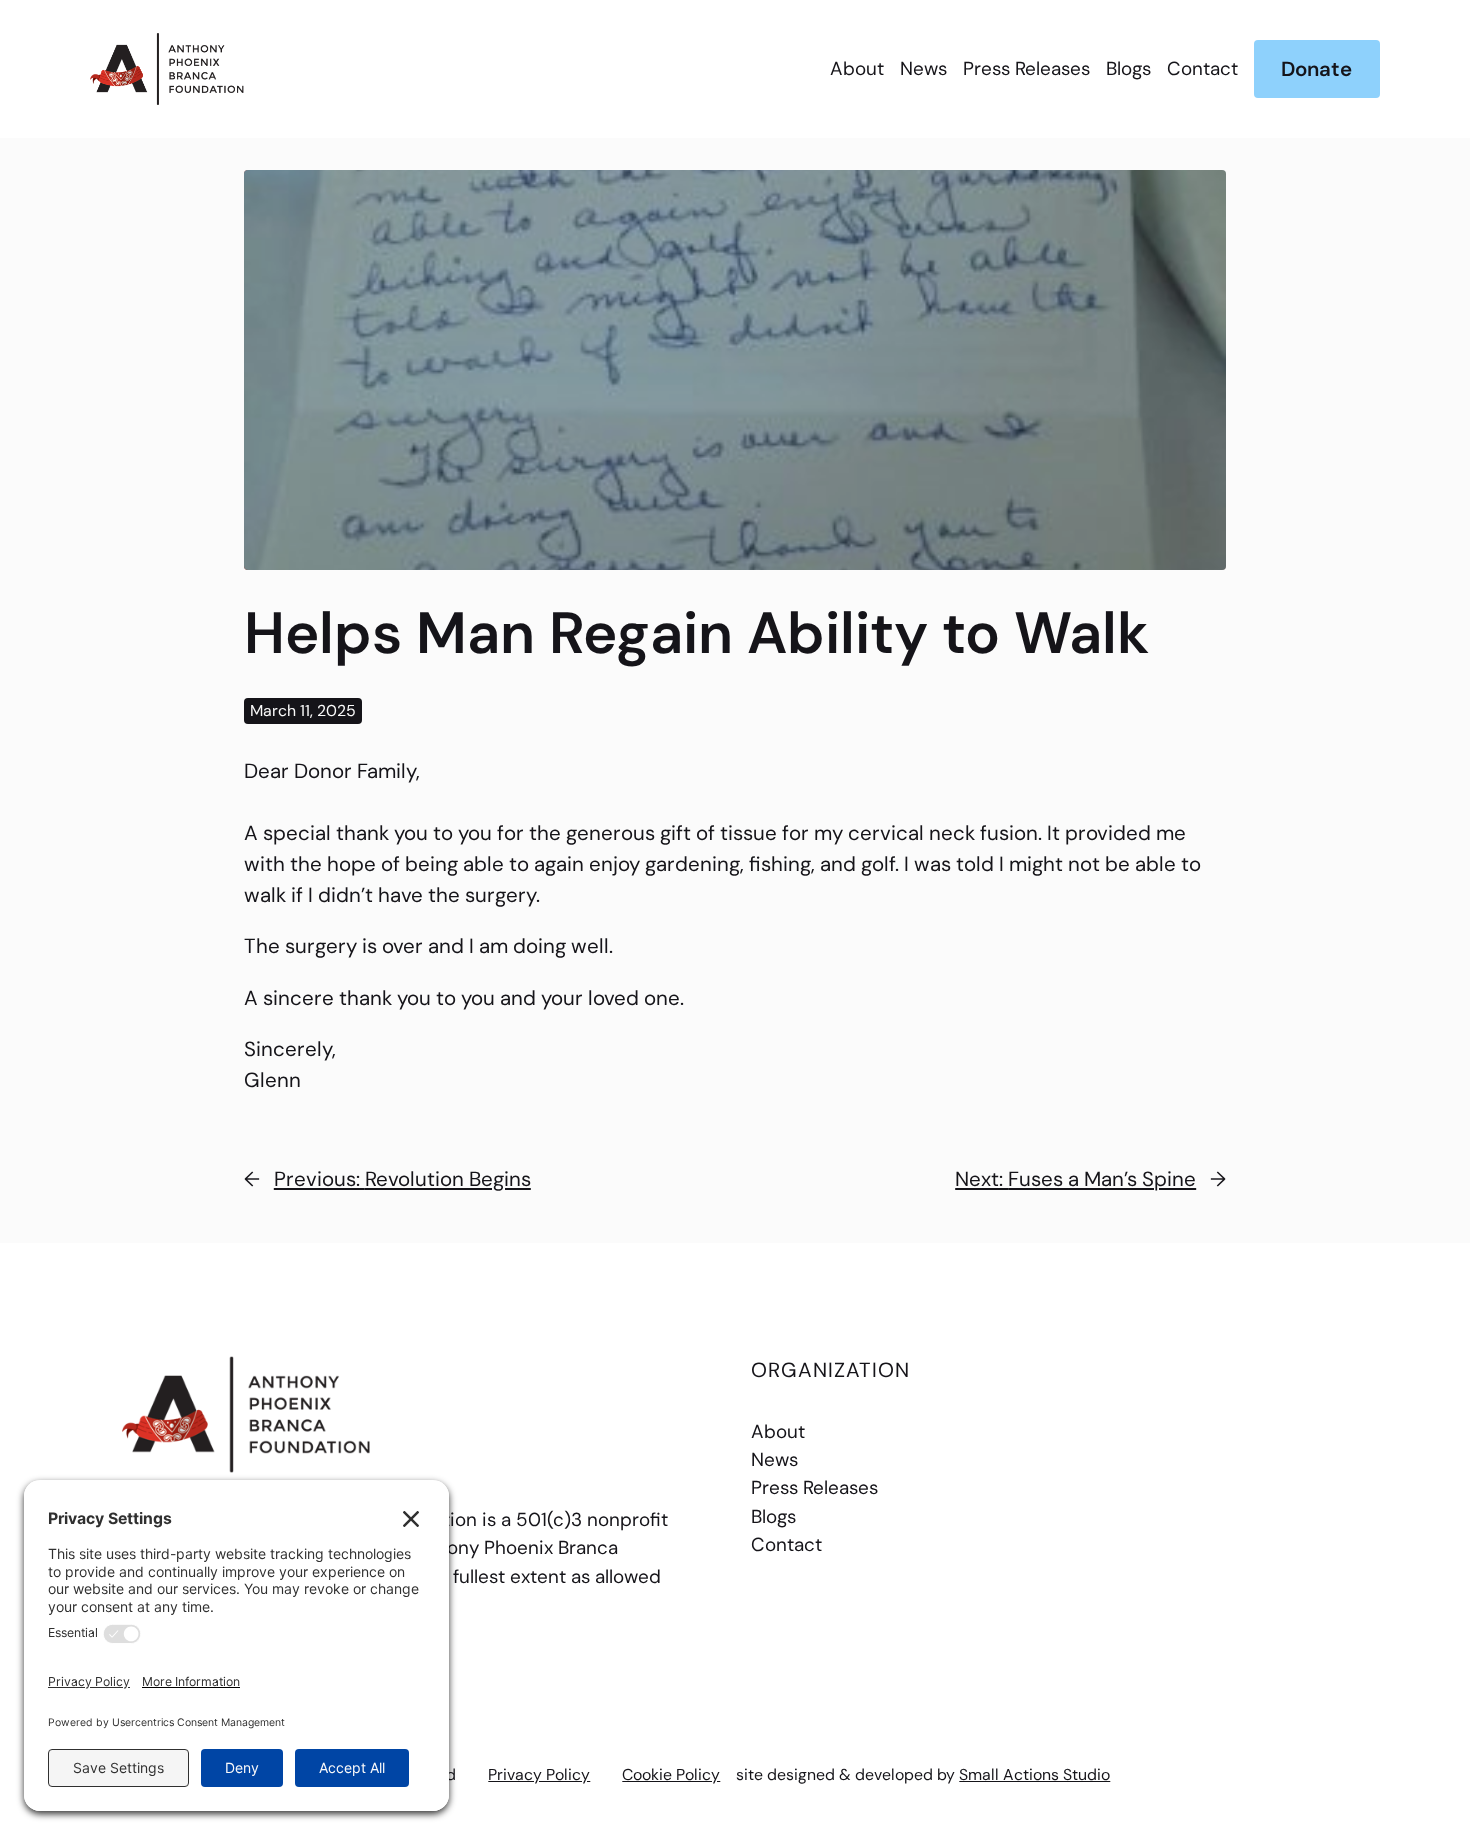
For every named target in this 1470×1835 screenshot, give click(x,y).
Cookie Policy (671, 1774)
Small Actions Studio (1034, 1774)
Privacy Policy (539, 1774)
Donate (1316, 69)
